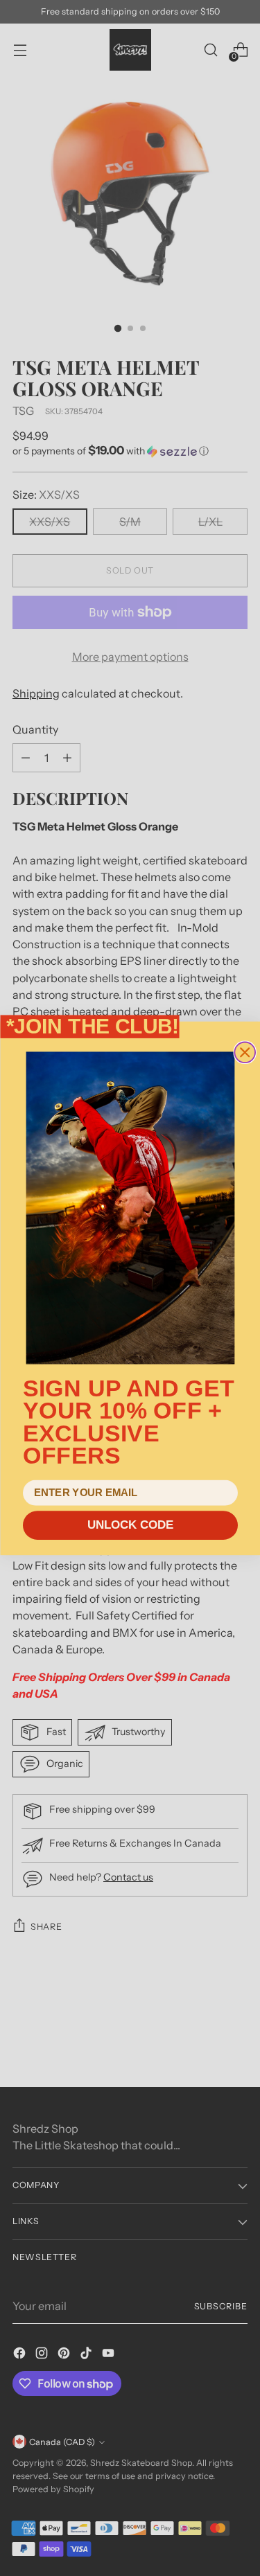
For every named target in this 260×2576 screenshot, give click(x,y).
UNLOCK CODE (130, 1525)
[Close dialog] (245, 1052)
